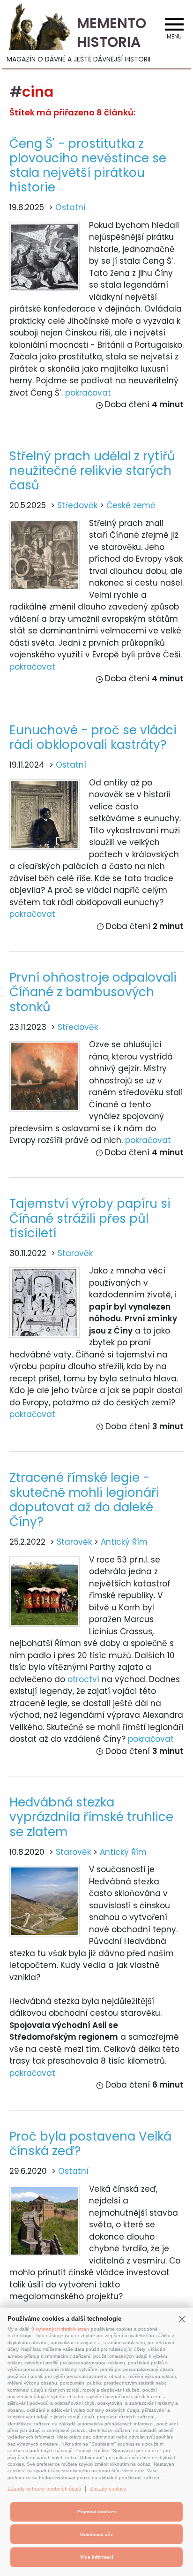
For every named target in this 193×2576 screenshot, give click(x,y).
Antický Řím (124, 1542)
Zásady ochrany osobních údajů (44, 2489)
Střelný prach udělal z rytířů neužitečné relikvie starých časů (92, 471)
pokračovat (88, 393)
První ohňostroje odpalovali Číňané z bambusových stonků (93, 992)
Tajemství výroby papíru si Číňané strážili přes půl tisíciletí (90, 1218)
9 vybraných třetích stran (60, 2329)
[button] (182, 2319)
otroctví (83, 1679)
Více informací (97, 2557)
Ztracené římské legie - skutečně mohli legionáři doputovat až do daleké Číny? (84, 1500)
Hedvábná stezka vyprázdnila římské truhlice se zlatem (91, 1817)
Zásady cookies (108, 2489)
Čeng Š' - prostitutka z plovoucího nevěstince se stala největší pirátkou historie (88, 166)
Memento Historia (111, 33)
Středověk (77, 505)
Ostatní (71, 207)
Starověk (75, 1253)
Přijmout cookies (97, 2511)
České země (131, 505)
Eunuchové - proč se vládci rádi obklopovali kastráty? (93, 737)
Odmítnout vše (97, 2534)
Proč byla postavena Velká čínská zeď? (90, 2144)
